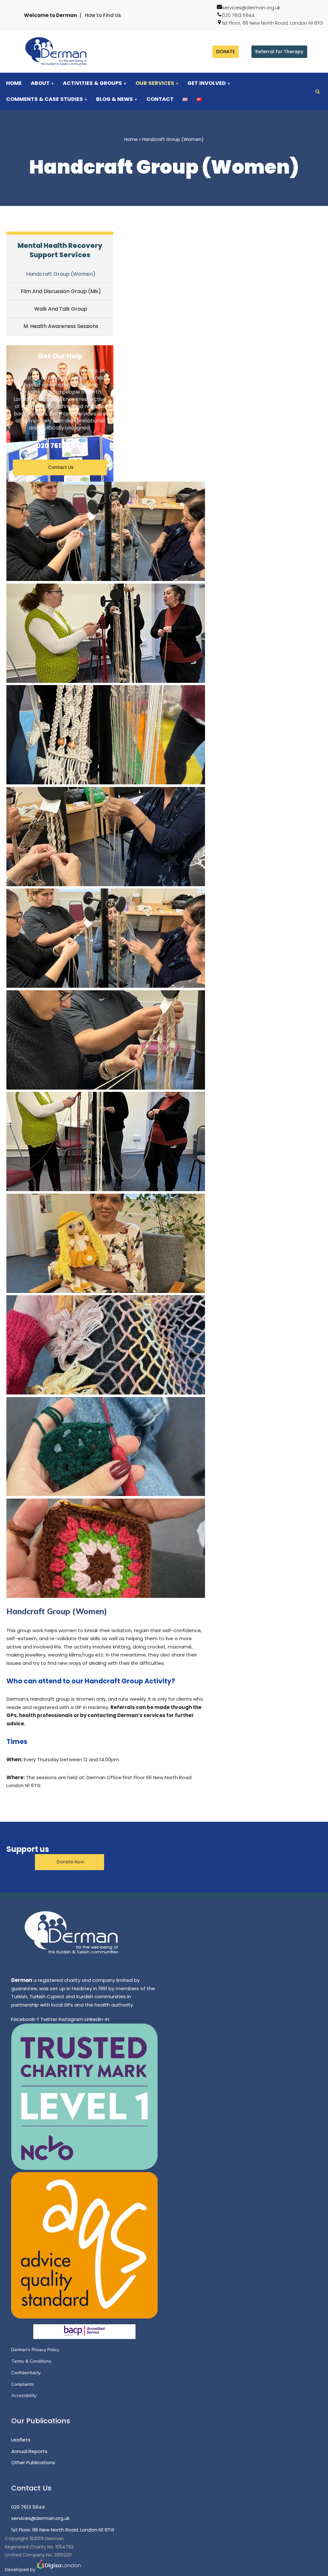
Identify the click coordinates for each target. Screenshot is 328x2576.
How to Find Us (103, 15)
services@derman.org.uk (251, 8)
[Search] (318, 91)
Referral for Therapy (279, 52)
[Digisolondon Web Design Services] (59, 2570)
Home (14, 83)
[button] (53, 83)
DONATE (225, 52)
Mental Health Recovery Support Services (60, 250)
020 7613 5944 (238, 15)
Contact (160, 99)
